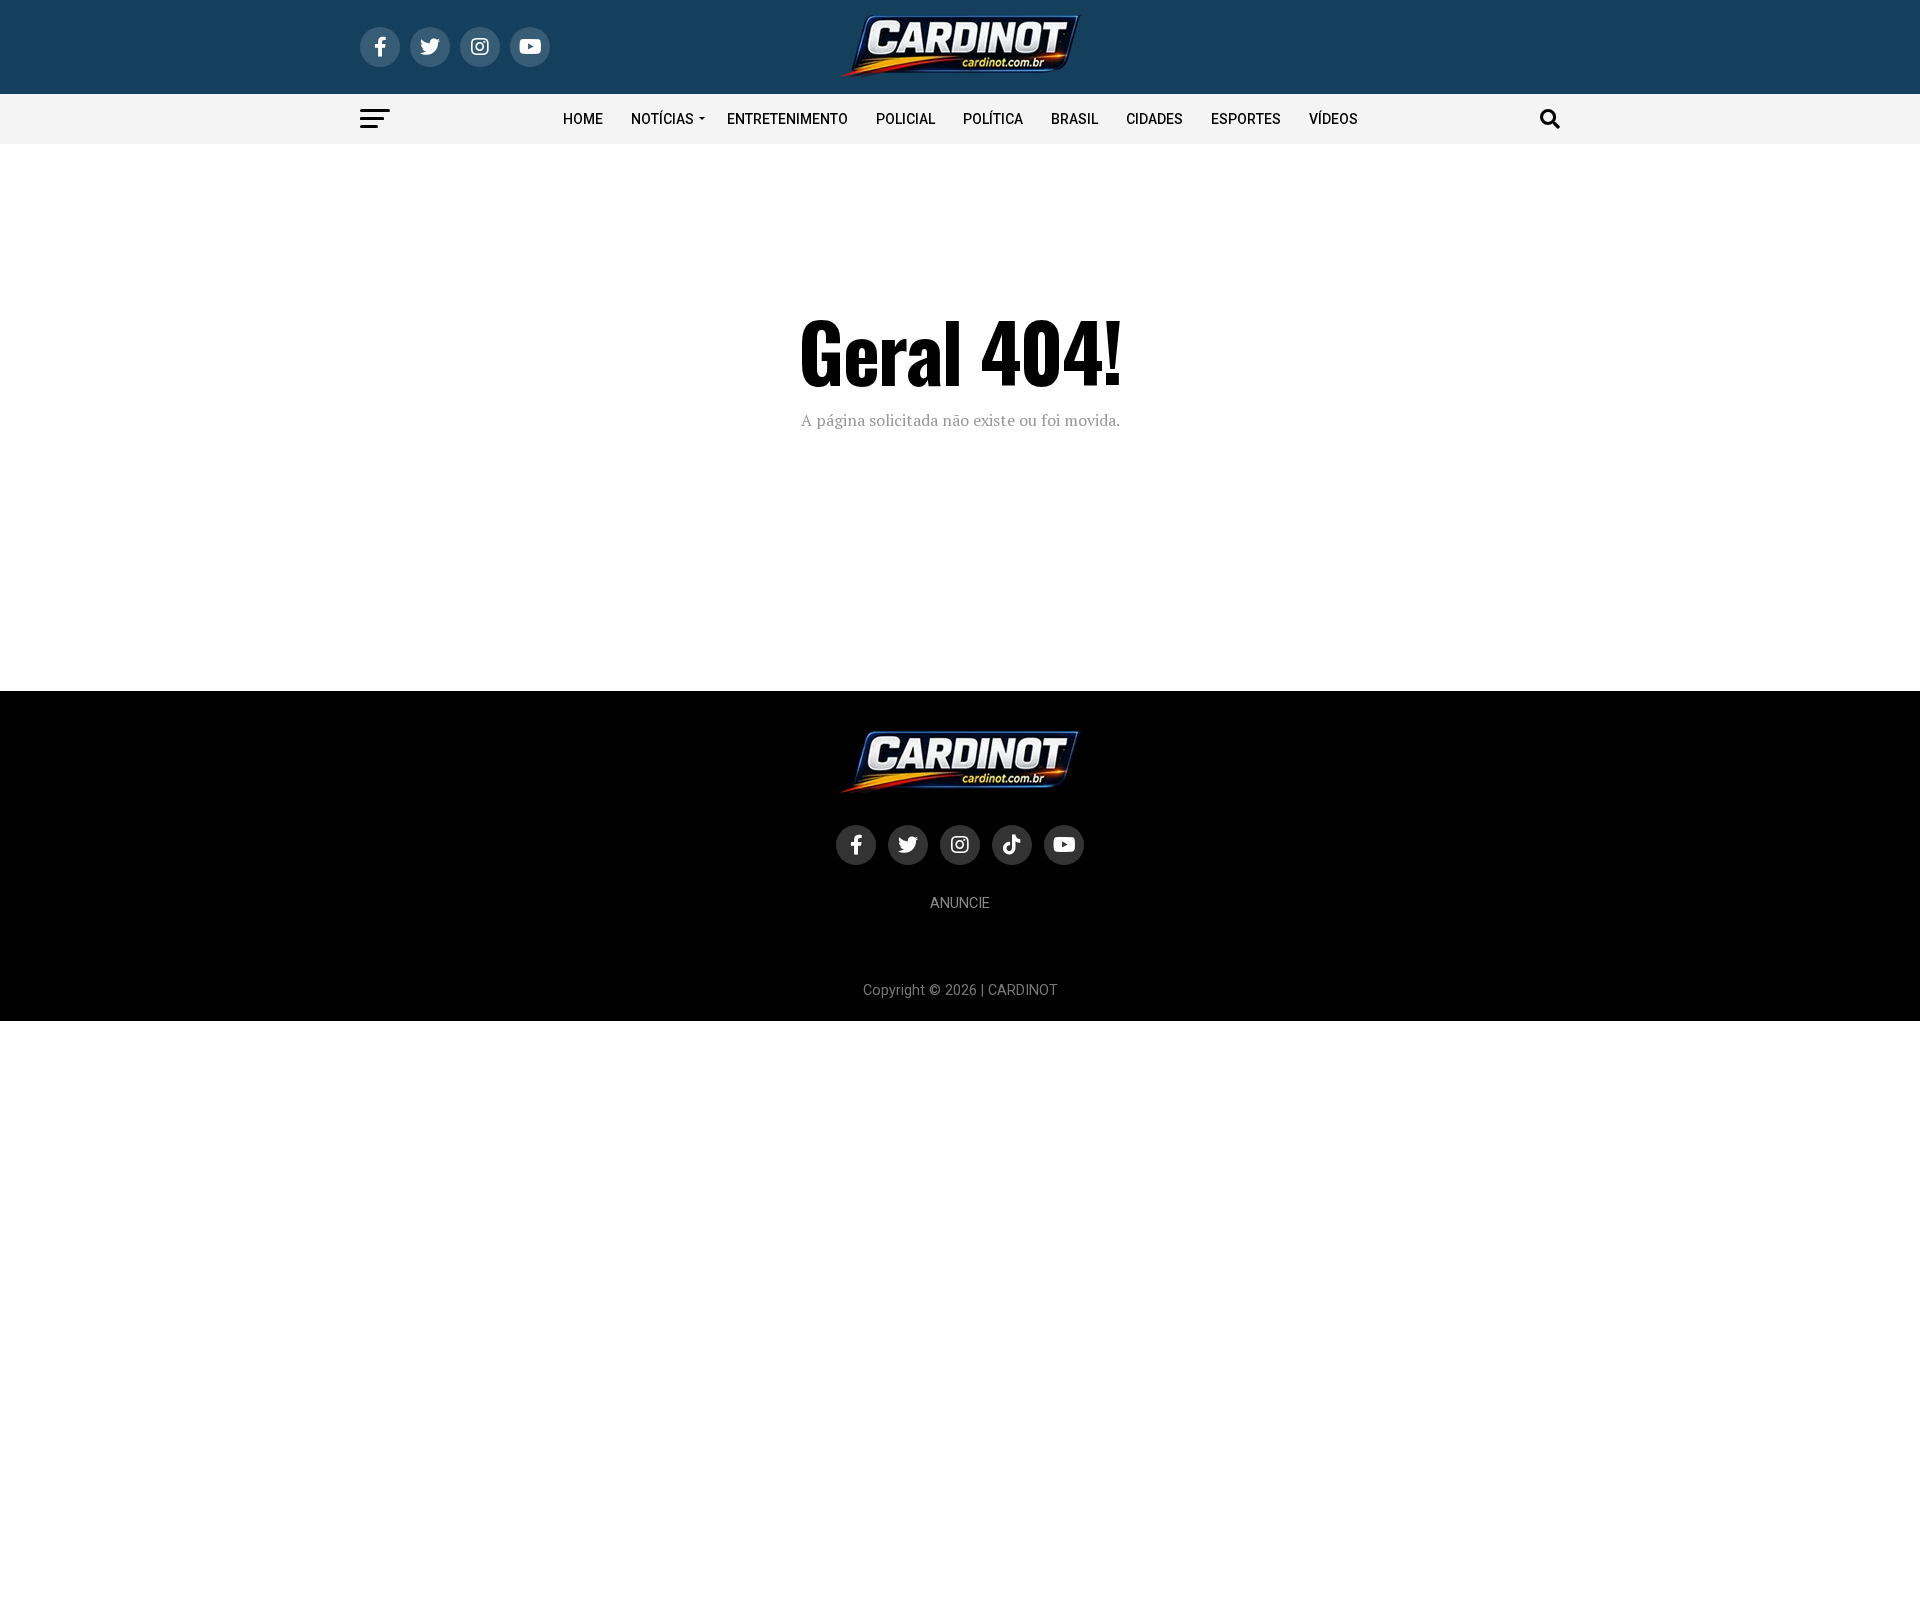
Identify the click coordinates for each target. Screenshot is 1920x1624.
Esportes (1246, 119)
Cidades (1154, 119)
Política (993, 119)
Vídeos (1333, 119)
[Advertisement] (600, 1321)
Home (583, 119)
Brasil (1074, 119)
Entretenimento (787, 119)
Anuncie (960, 903)
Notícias (662, 119)
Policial (905, 119)
